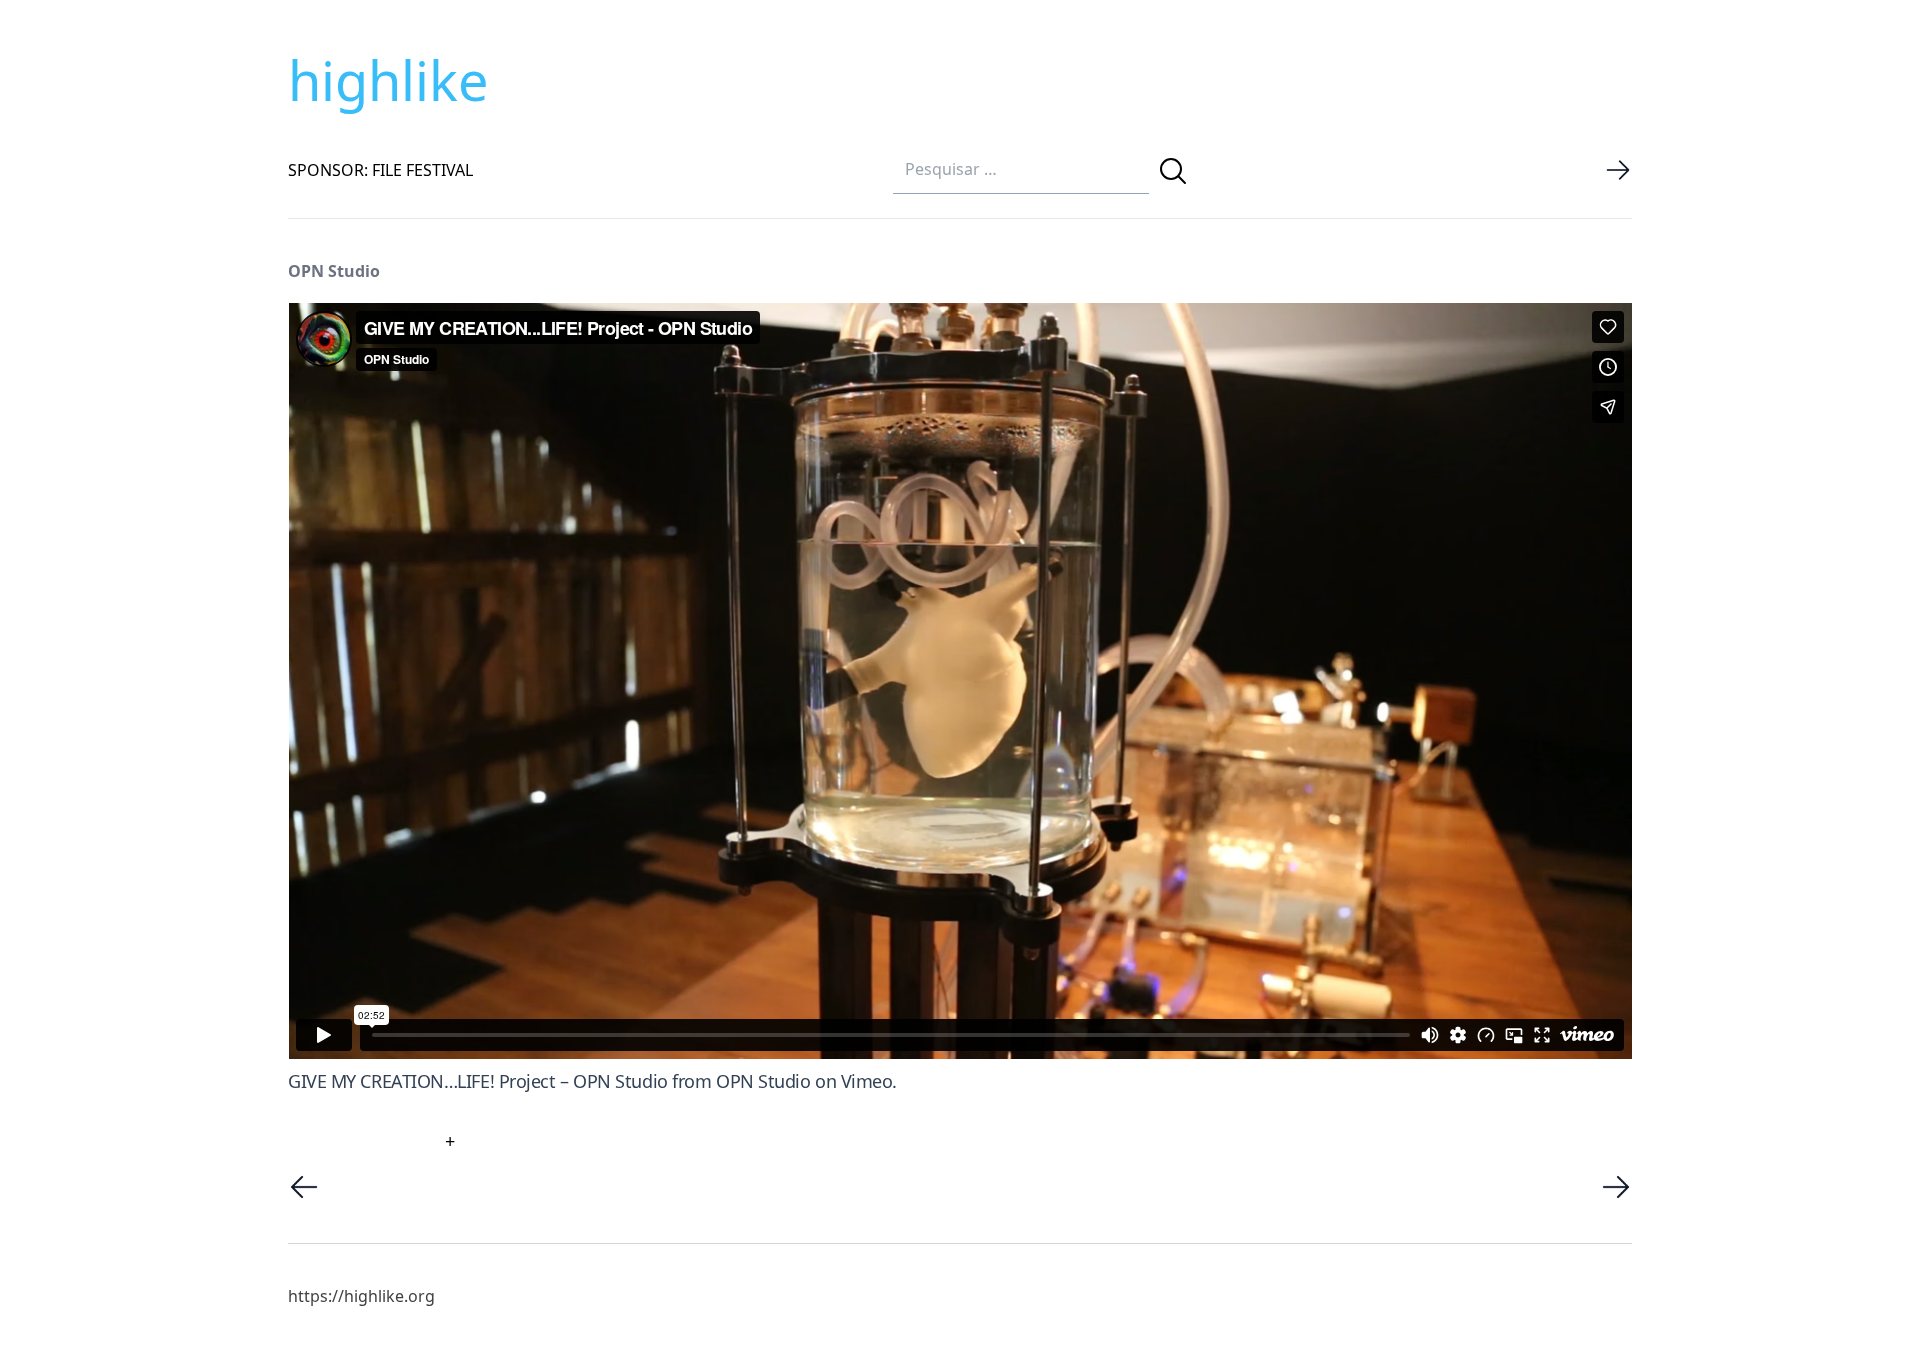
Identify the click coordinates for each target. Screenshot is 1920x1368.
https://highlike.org (361, 1296)
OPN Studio (763, 1081)
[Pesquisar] (1173, 171)
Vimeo (867, 1081)
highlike (388, 80)
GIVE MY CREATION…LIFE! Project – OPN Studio (478, 1081)
